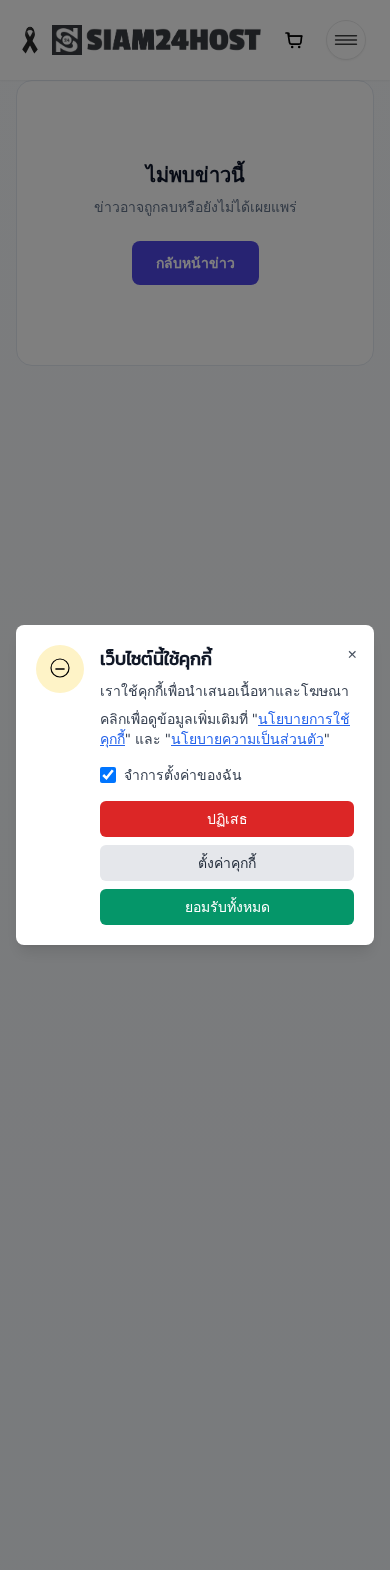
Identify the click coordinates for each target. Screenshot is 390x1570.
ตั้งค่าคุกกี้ (227, 862)
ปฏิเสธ (227, 818)
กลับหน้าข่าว (195, 262)
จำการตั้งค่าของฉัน (183, 774)
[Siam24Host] (138, 40)
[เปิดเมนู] (346, 40)
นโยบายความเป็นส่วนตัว (247, 738)
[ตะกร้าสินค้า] (294, 40)
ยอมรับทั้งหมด (227, 906)
